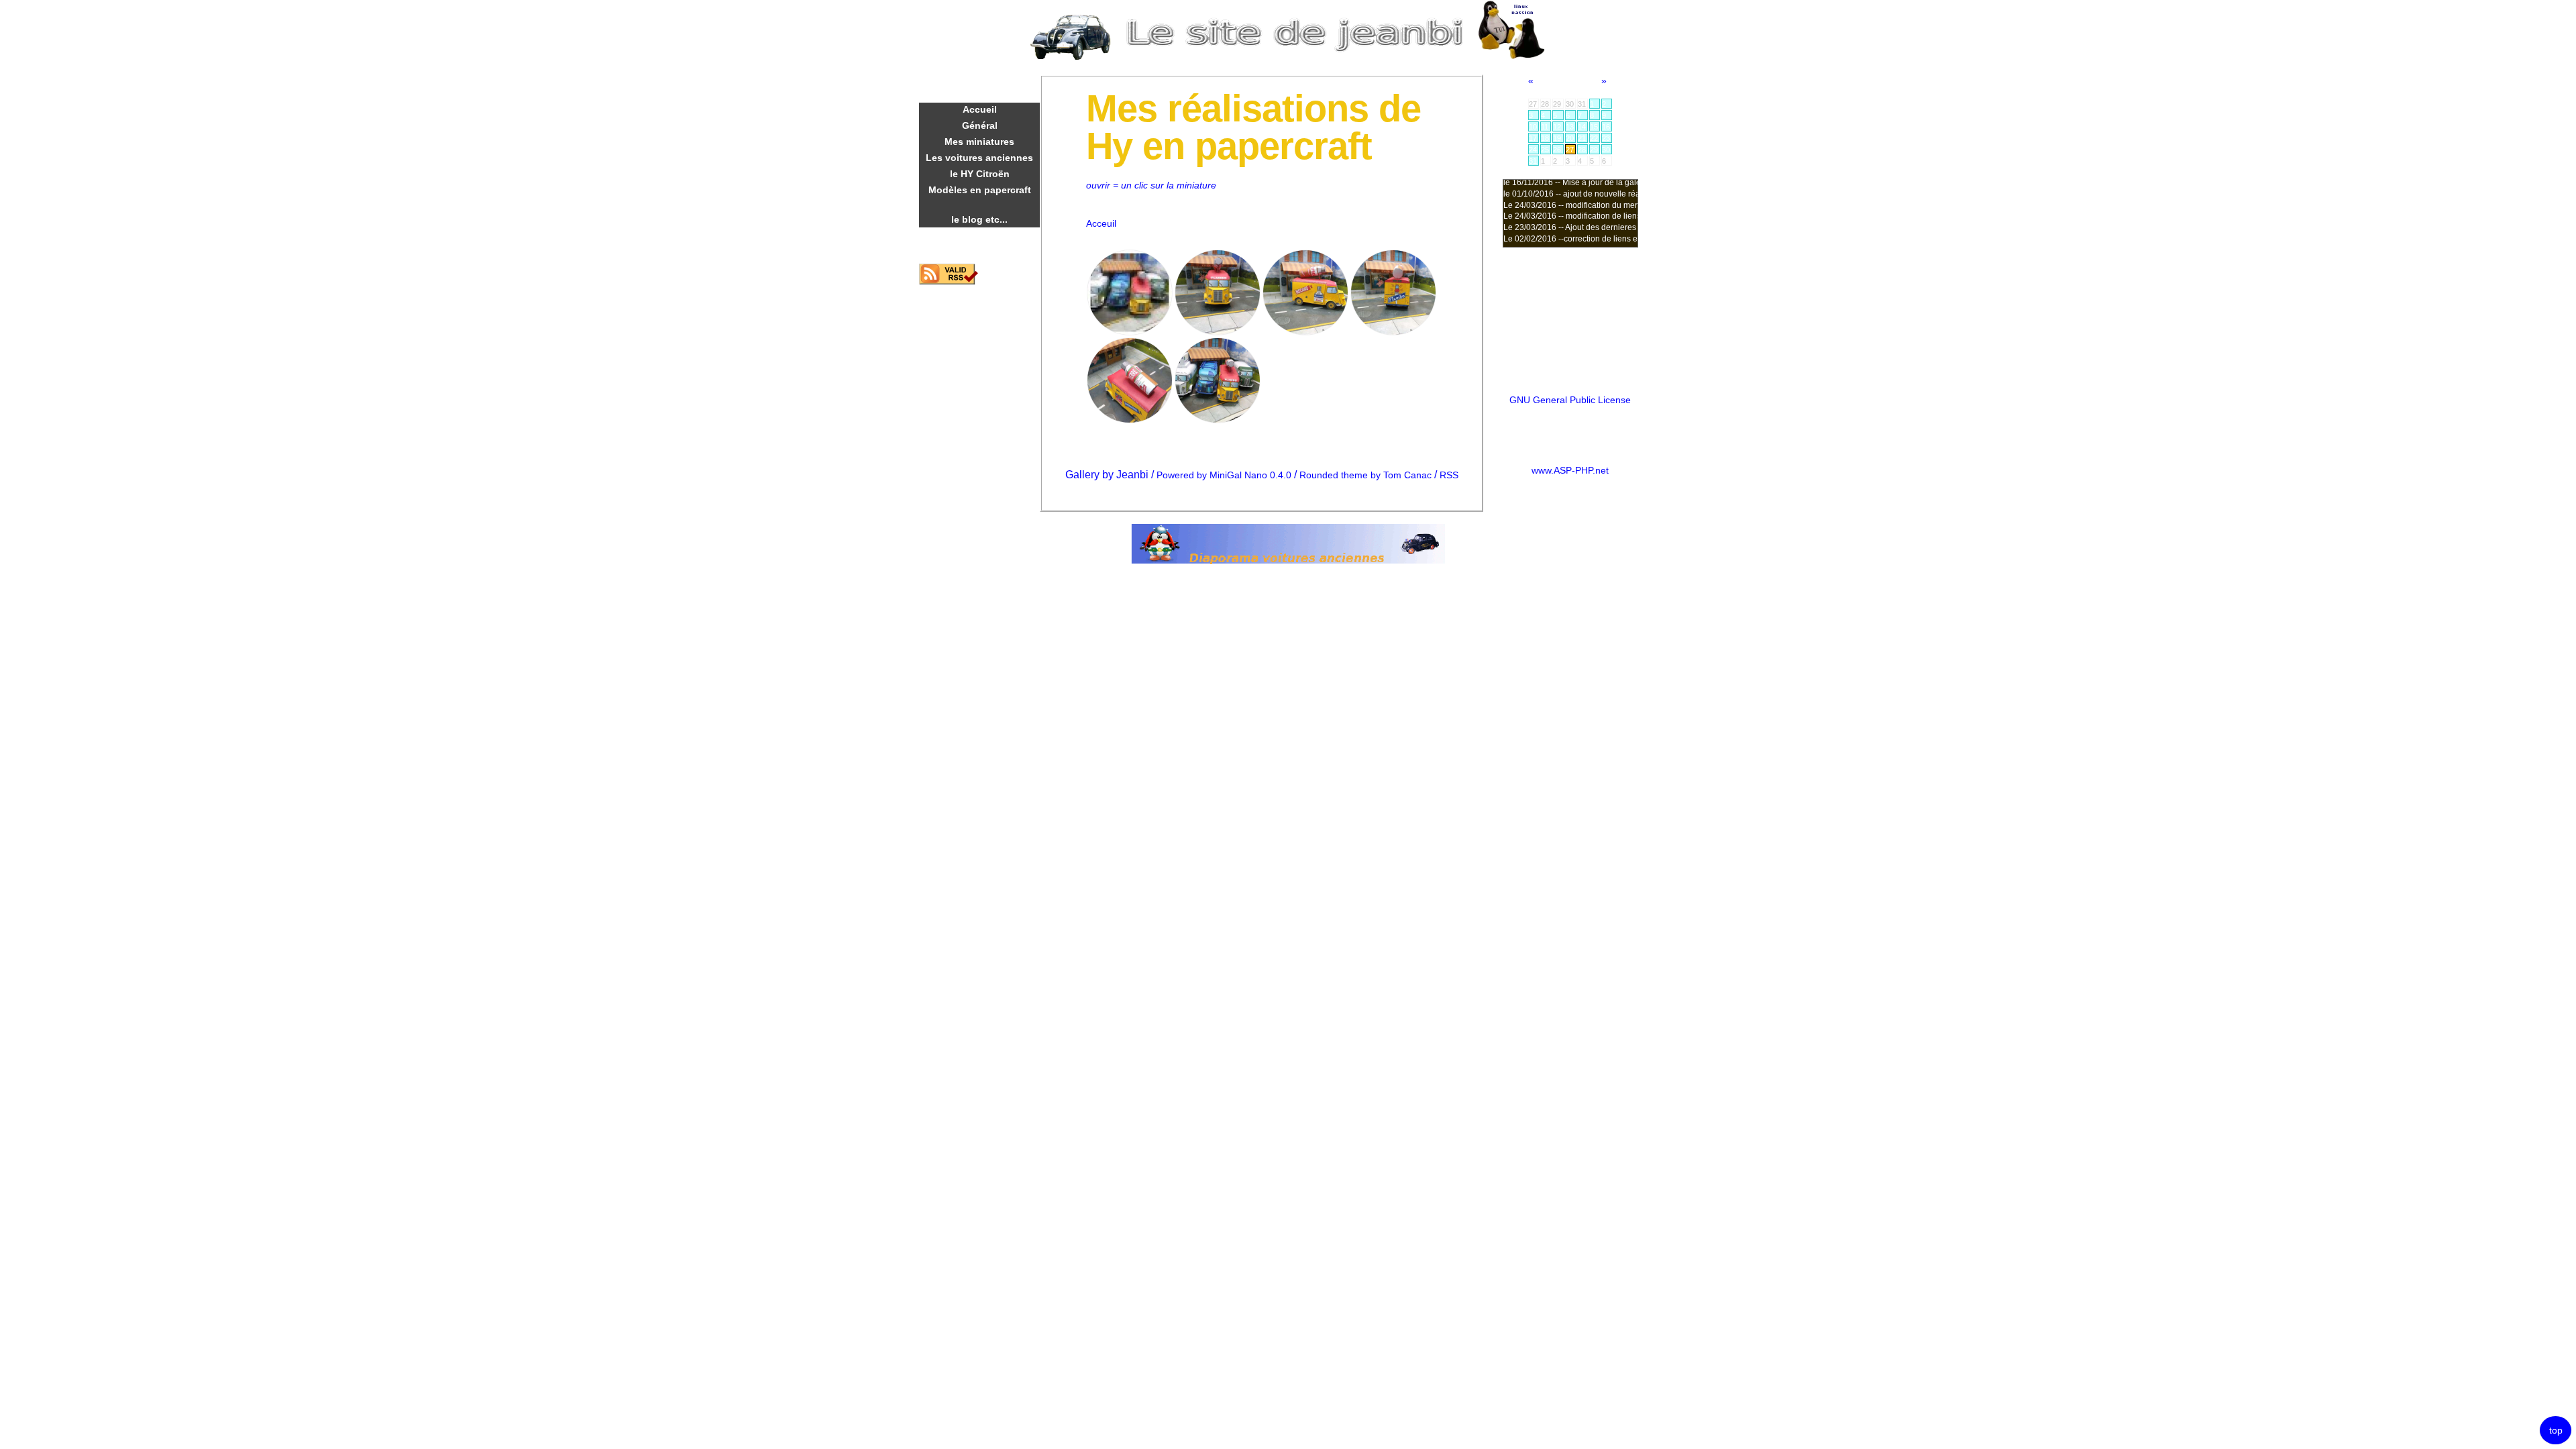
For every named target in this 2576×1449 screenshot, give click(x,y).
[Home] (1295, 57)
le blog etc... (979, 219)
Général (980, 125)
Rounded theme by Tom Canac (1367, 475)
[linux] (1512, 57)
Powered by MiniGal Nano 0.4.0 (1225, 475)
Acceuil (1101, 224)
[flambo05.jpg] (1218, 332)
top (2556, 1431)
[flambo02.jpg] (1130, 420)
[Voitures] (1071, 57)
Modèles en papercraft (980, 190)
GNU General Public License (1570, 400)
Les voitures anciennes (979, 158)
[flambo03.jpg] (1393, 332)
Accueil (980, 109)
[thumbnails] (1130, 332)
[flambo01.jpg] (1218, 420)
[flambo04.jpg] (1305, 332)
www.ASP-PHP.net (1570, 471)
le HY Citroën (980, 174)
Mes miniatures (979, 142)
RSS (1449, 475)
